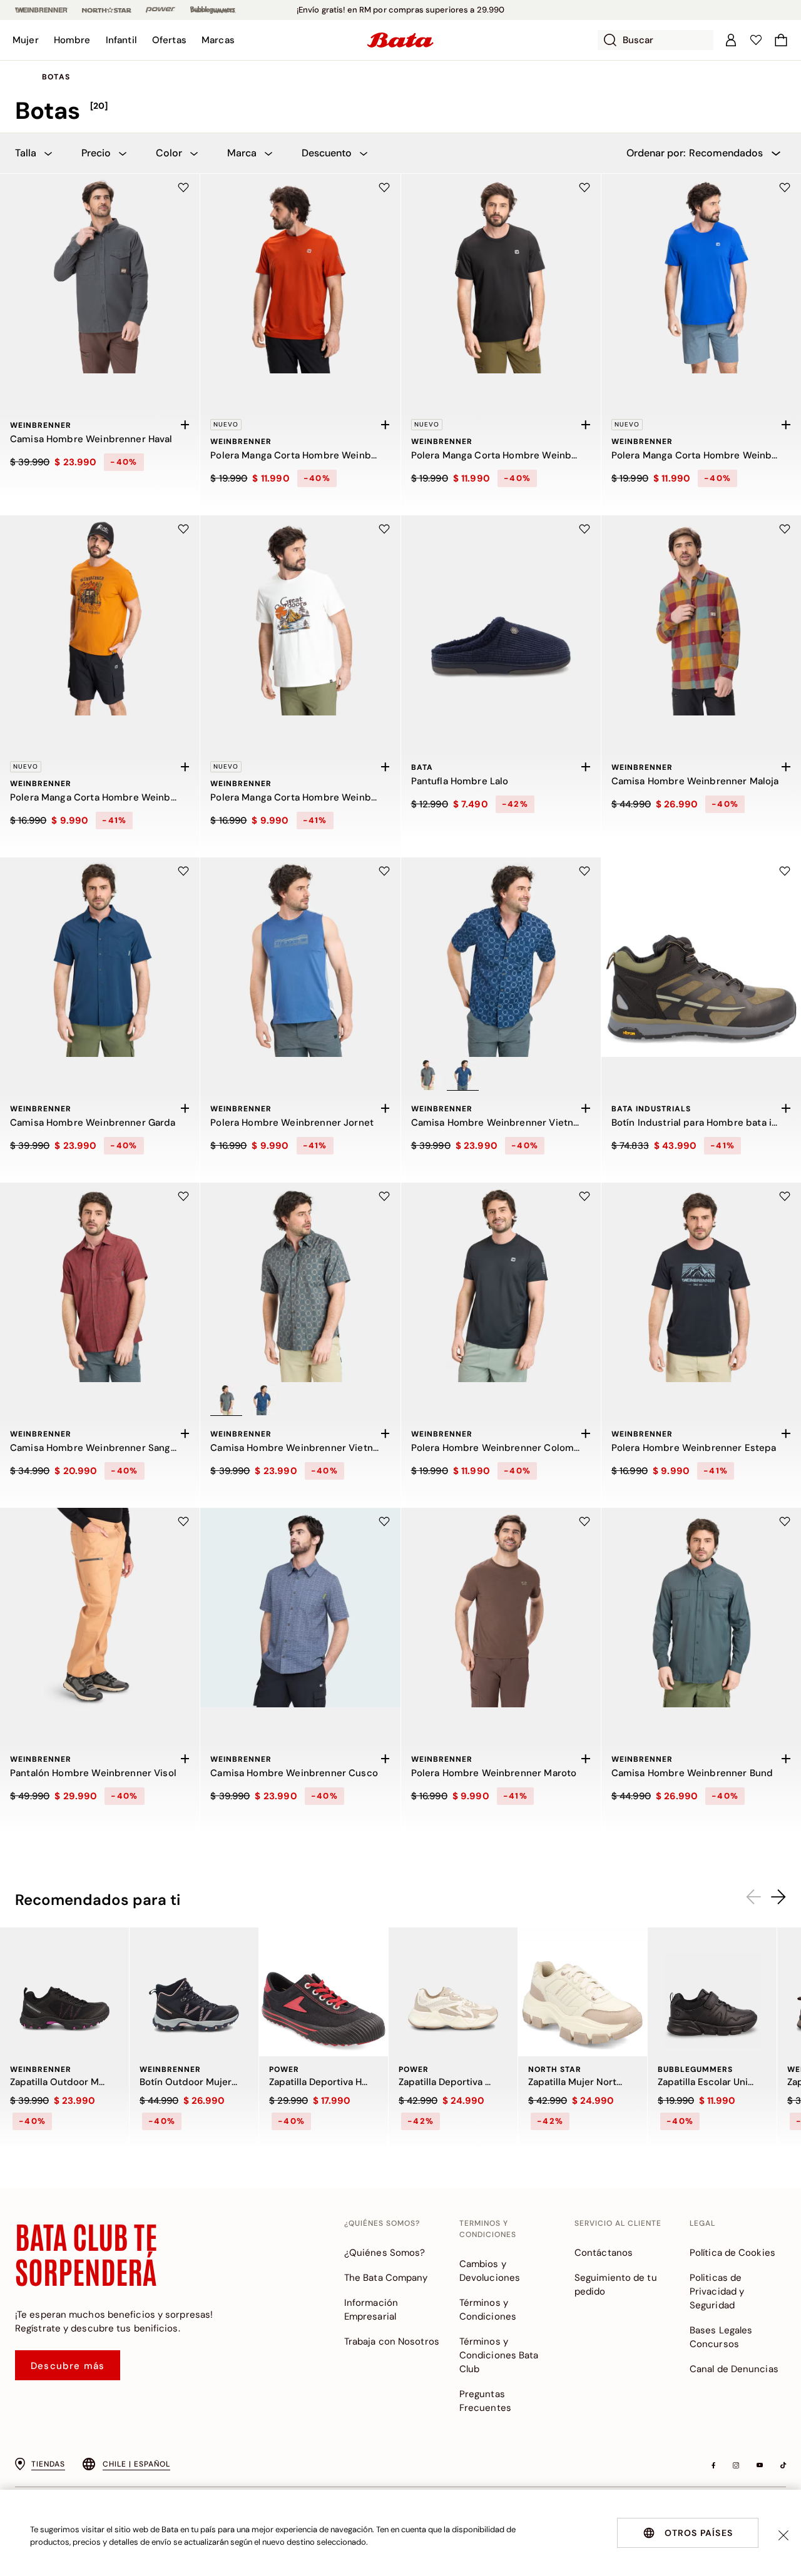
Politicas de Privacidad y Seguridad (717, 2291)
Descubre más (68, 2366)
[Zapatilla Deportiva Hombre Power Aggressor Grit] (324, 1992)
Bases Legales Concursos (721, 2337)
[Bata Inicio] (400, 40)
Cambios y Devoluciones (490, 2271)
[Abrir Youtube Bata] (760, 2465)
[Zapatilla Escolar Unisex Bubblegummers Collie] (712, 1992)
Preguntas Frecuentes (485, 2401)
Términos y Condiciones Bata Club (499, 2355)
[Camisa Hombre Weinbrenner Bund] (701, 1608)
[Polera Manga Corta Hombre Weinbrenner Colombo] (300, 274)
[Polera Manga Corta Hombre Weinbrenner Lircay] (100, 615)
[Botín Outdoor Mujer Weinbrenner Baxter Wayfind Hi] (194, 1992)
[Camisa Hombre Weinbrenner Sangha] (100, 1282)
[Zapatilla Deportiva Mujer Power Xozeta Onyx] (453, 1992)
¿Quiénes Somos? (385, 2253)
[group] (400, 111)
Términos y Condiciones (488, 2310)
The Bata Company (386, 2278)
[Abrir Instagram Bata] (736, 2465)
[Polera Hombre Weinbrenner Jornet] (300, 957)
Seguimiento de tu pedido (616, 2285)
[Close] (783, 2535)
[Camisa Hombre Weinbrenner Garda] (100, 957)
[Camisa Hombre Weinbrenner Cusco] (300, 1608)
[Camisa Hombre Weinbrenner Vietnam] (501, 957)
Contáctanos (604, 2253)
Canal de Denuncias (734, 2369)
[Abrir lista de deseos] (756, 40)
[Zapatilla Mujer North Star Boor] (583, 1992)
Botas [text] (56, 77)
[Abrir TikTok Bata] (783, 2465)
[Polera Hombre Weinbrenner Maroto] (501, 1608)
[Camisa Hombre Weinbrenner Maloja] (701, 615)
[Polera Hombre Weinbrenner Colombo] (501, 1282)
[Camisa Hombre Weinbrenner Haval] (100, 274)
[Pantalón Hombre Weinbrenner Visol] (100, 1608)
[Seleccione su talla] (185, 425)
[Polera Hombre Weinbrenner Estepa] (701, 1282)
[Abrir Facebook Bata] (713, 2465)
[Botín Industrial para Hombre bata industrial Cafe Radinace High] (701, 957)
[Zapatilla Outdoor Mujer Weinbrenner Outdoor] (64, 1992)
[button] (26, 40)
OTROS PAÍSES (699, 2533)
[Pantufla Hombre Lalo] (501, 615)
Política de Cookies (732, 2253)
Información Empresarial (371, 2310)
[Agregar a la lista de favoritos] (183, 188)
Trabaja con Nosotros (392, 2341)
